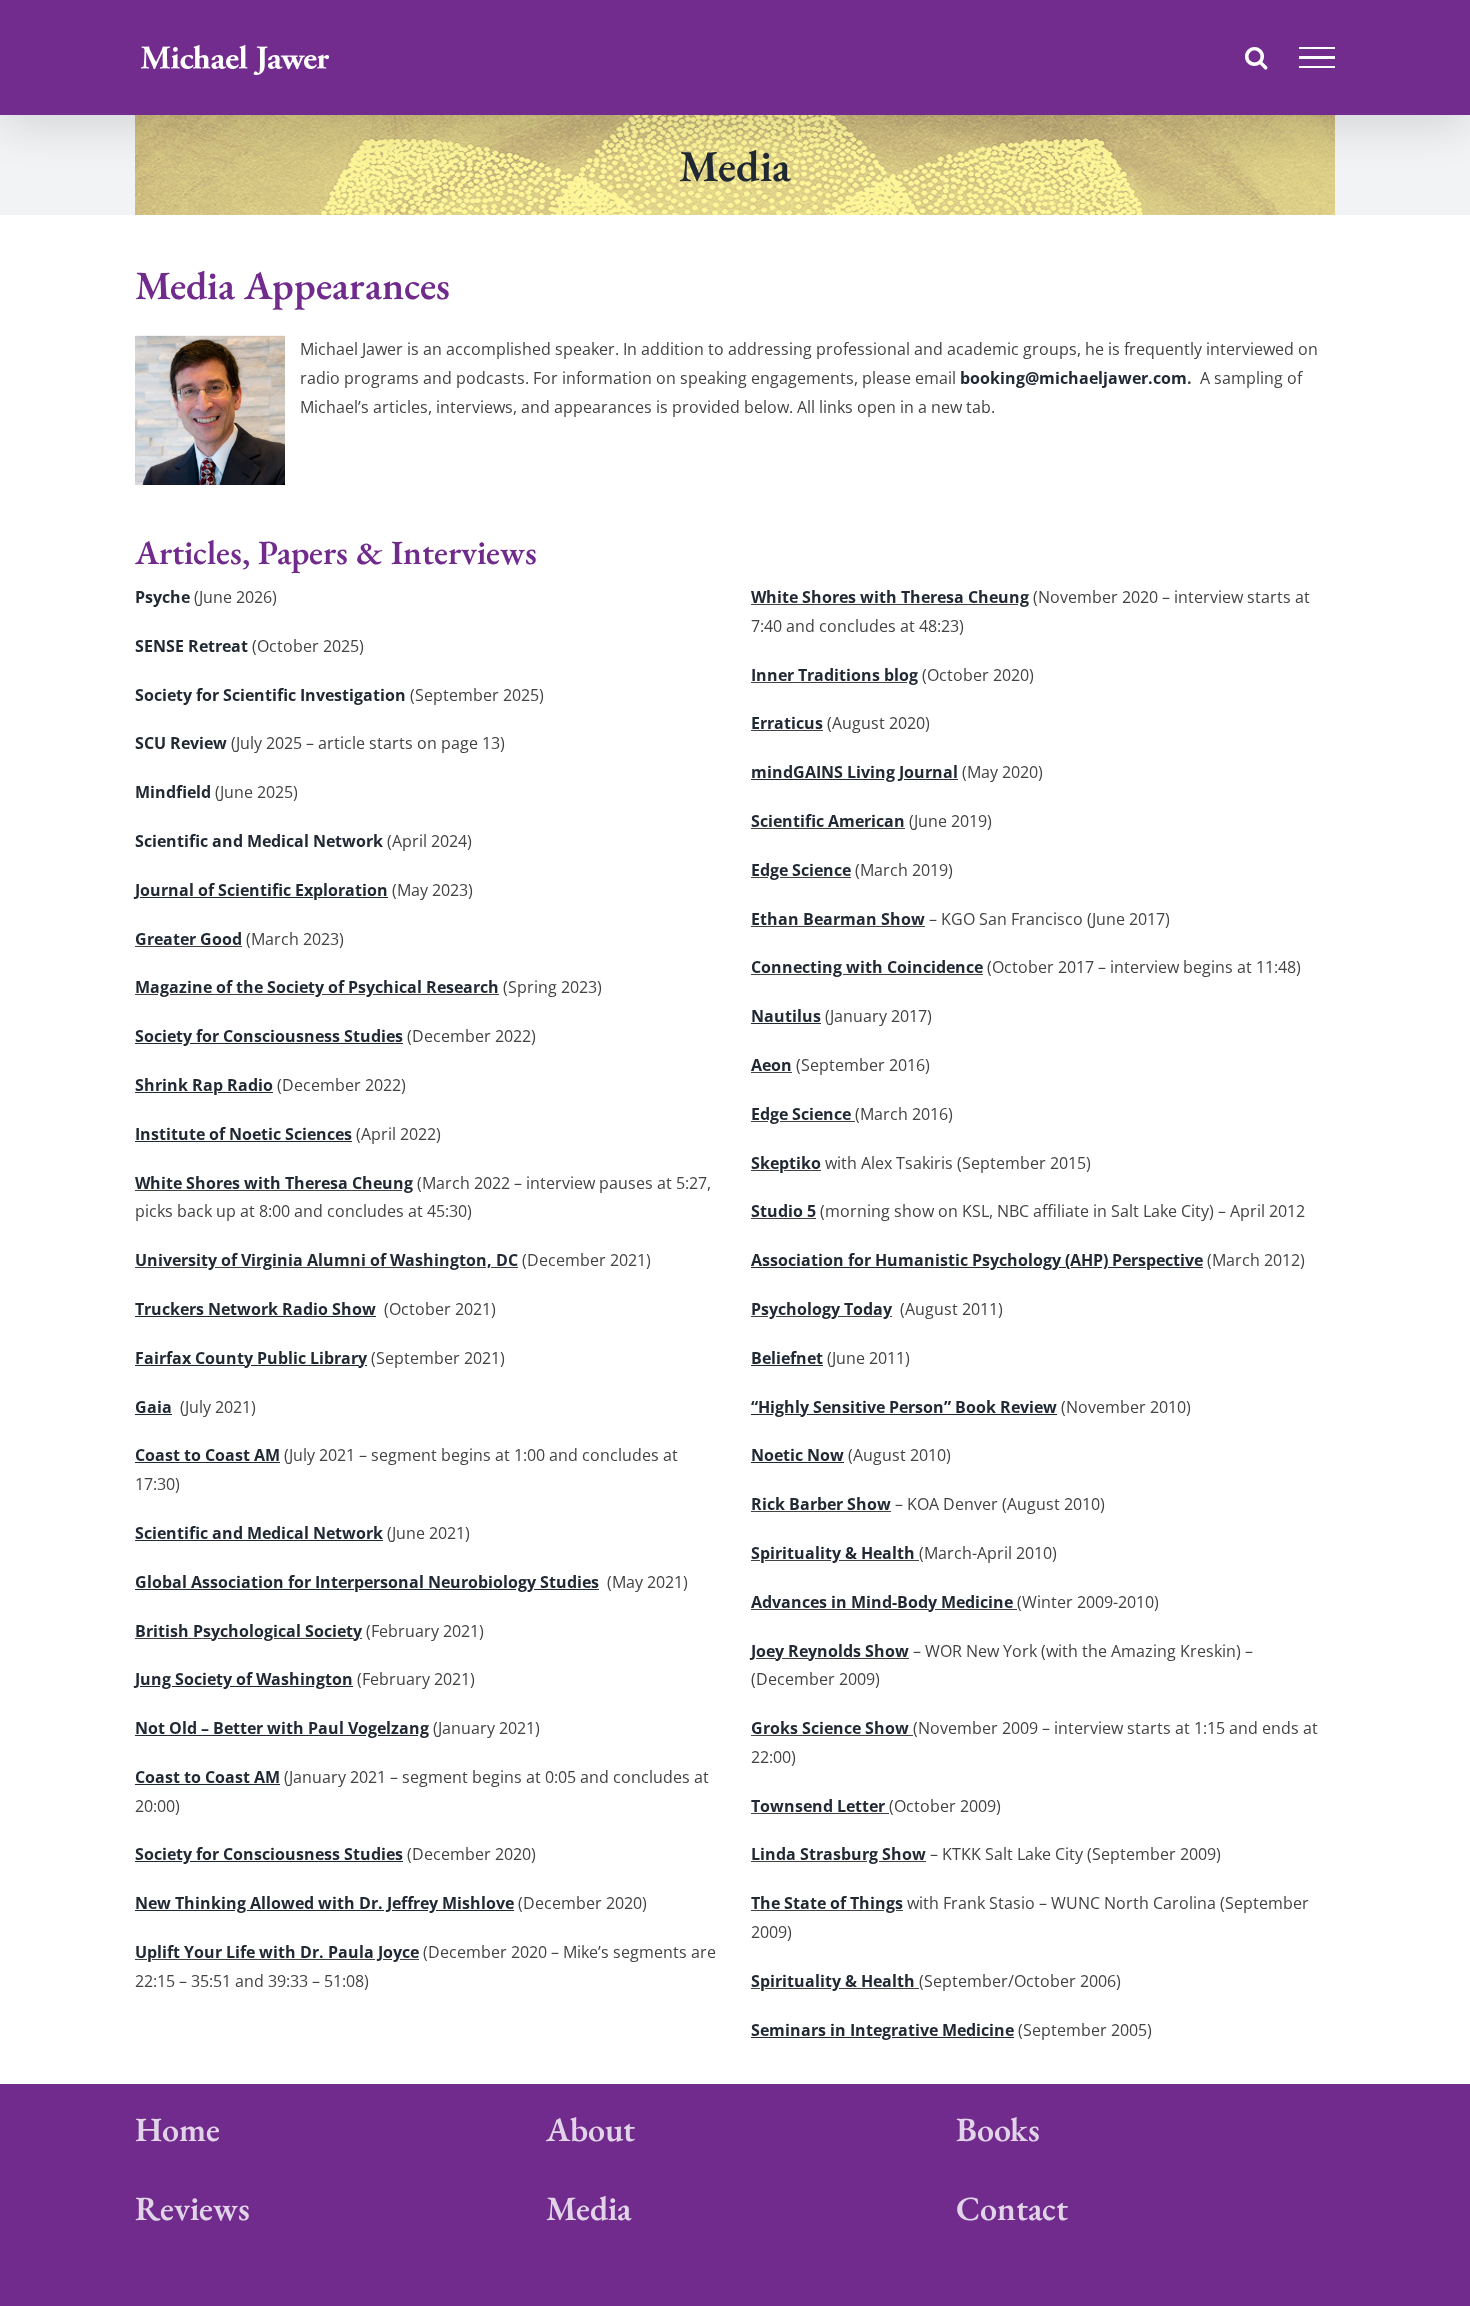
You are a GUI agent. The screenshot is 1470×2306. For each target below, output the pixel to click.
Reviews (192, 2208)
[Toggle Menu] (1317, 58)
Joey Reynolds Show (830, 1651)
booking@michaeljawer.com (1073, 378)
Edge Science (801, 870)
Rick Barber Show (821, 1504)
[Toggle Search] (1256, 57)
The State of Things (827, 1903)
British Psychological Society (248, 1631)
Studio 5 (783, 1211)
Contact (1012, 2208)
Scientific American (828, 821)
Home (177, 2129)
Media (588, 2208)
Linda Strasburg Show (838, 1854)
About (590, 2129)
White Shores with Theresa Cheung (274, 1183)
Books (998, 2129)
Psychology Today (821, 1309)
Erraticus (787, 723)
